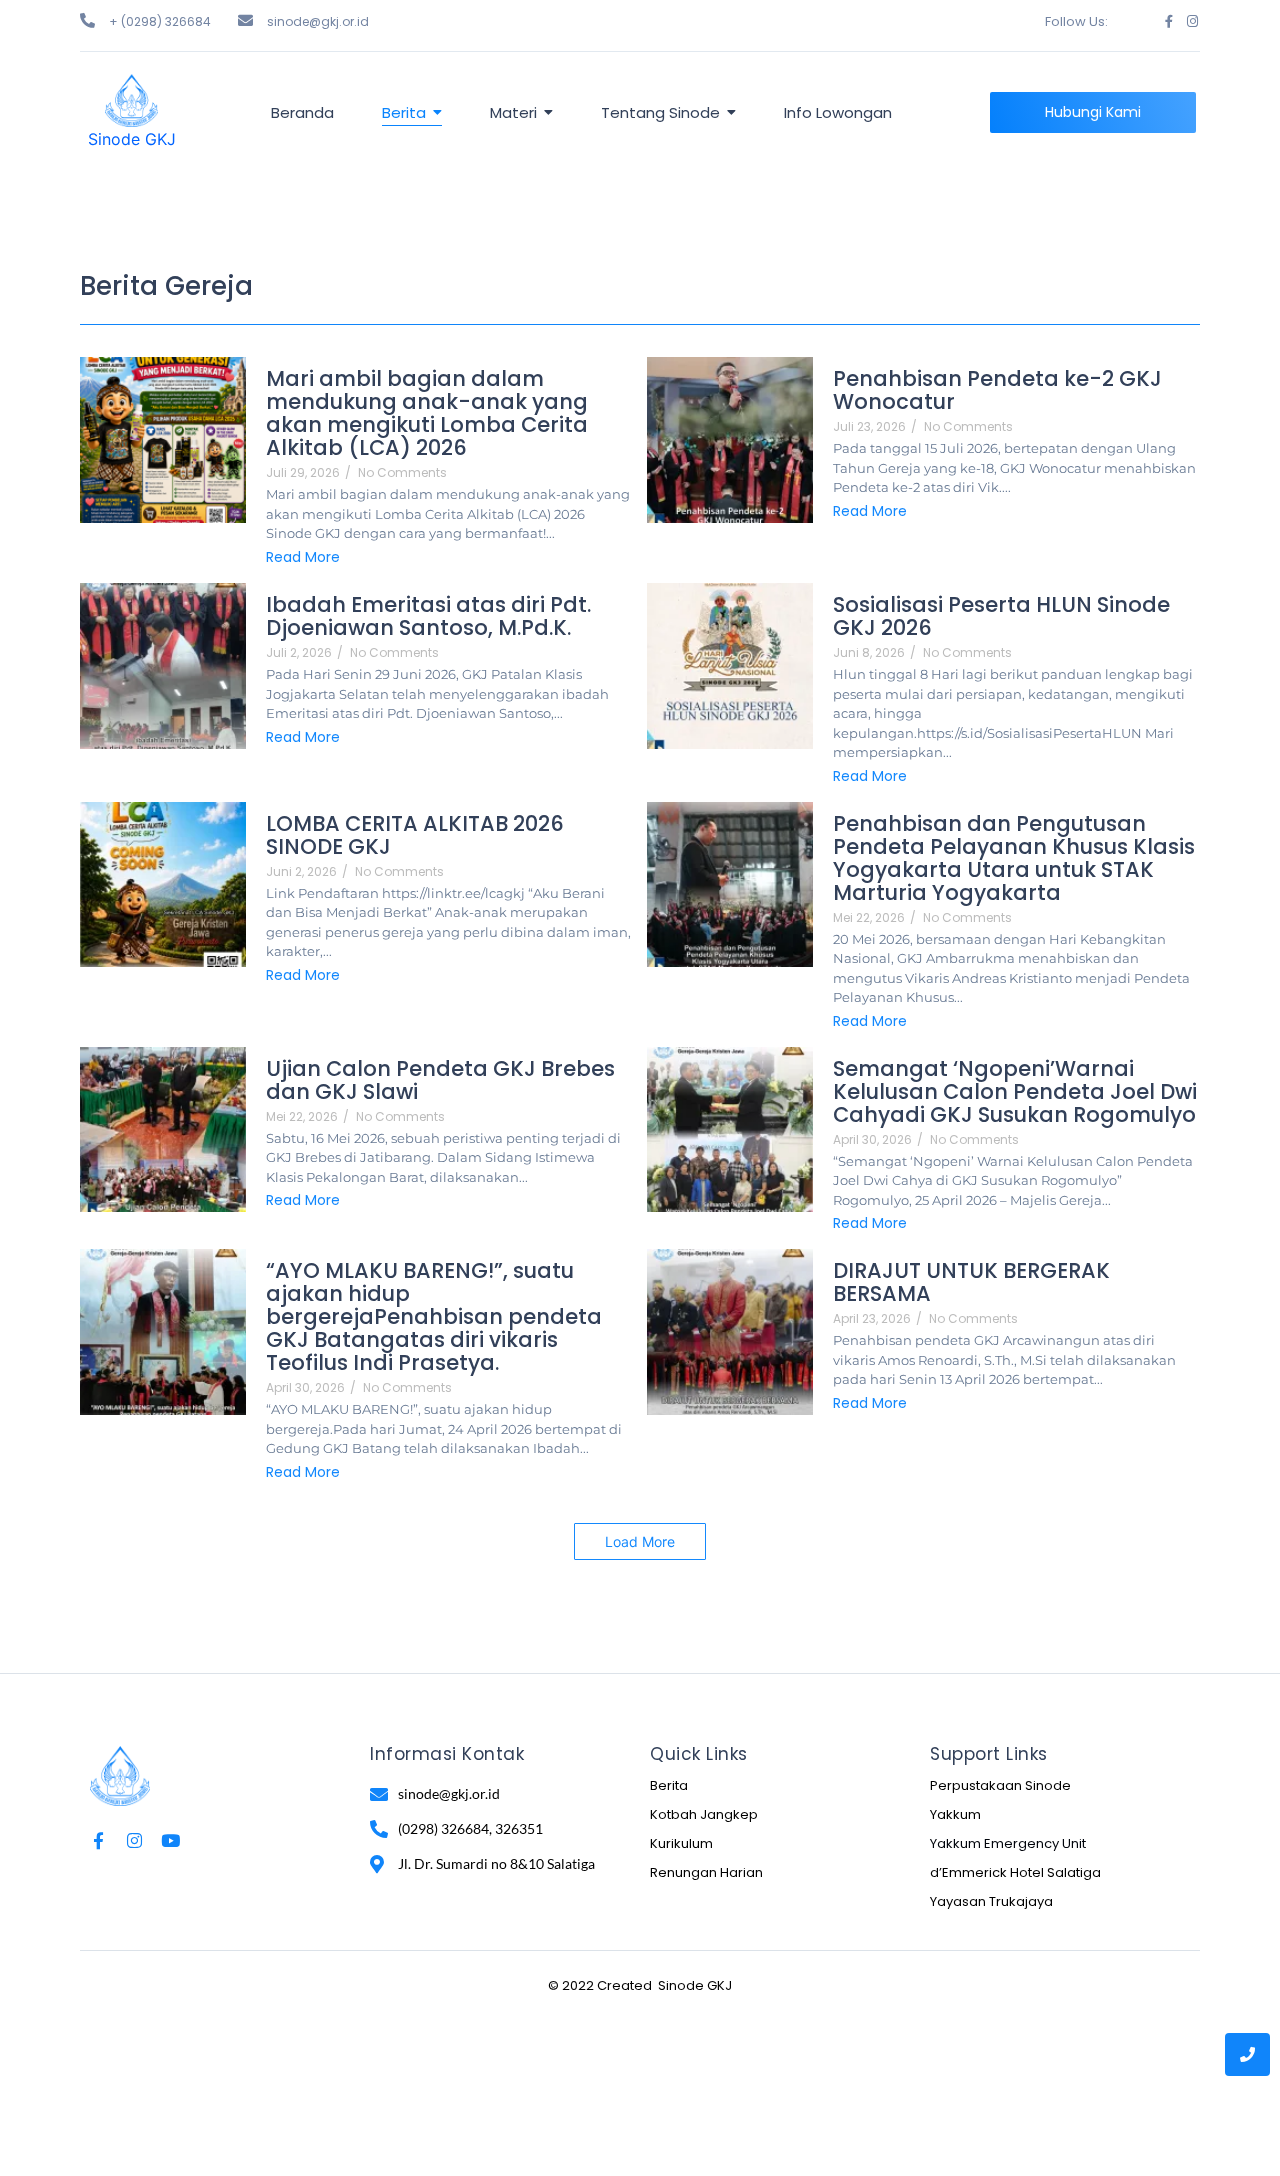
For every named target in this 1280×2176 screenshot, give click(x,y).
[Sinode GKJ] (131, 100)
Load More (640, 1541)
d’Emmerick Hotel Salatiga (1015, 1872)
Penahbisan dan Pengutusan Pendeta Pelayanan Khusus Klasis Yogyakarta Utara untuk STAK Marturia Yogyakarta (1014, 858)
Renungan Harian (706, 1872)
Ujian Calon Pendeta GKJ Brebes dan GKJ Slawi (440, 1080)
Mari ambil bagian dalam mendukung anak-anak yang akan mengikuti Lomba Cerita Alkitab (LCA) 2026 (427, 413)
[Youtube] (170, 1840)
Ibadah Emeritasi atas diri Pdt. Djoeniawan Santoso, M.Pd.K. (428, 616)
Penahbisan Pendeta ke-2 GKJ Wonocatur (997, 390)
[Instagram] (1192, 21)
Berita (669, 1785)
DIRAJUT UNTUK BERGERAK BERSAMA (971, 1282)
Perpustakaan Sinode (1000, 1785)
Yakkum (955, 1814)
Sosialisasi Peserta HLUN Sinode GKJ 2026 (1001, 616)
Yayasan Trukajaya (991, 1901)
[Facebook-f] (1168, 21)
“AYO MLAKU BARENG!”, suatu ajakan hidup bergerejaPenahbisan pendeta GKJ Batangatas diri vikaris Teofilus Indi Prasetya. (434, 1316)
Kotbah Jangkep (704, 1814)
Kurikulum (681, 1843)
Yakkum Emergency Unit (1008, 1843)
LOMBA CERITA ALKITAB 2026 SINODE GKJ (415, 835)
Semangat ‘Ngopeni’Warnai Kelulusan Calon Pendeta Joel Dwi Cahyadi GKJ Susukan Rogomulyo (1015, 1091)
